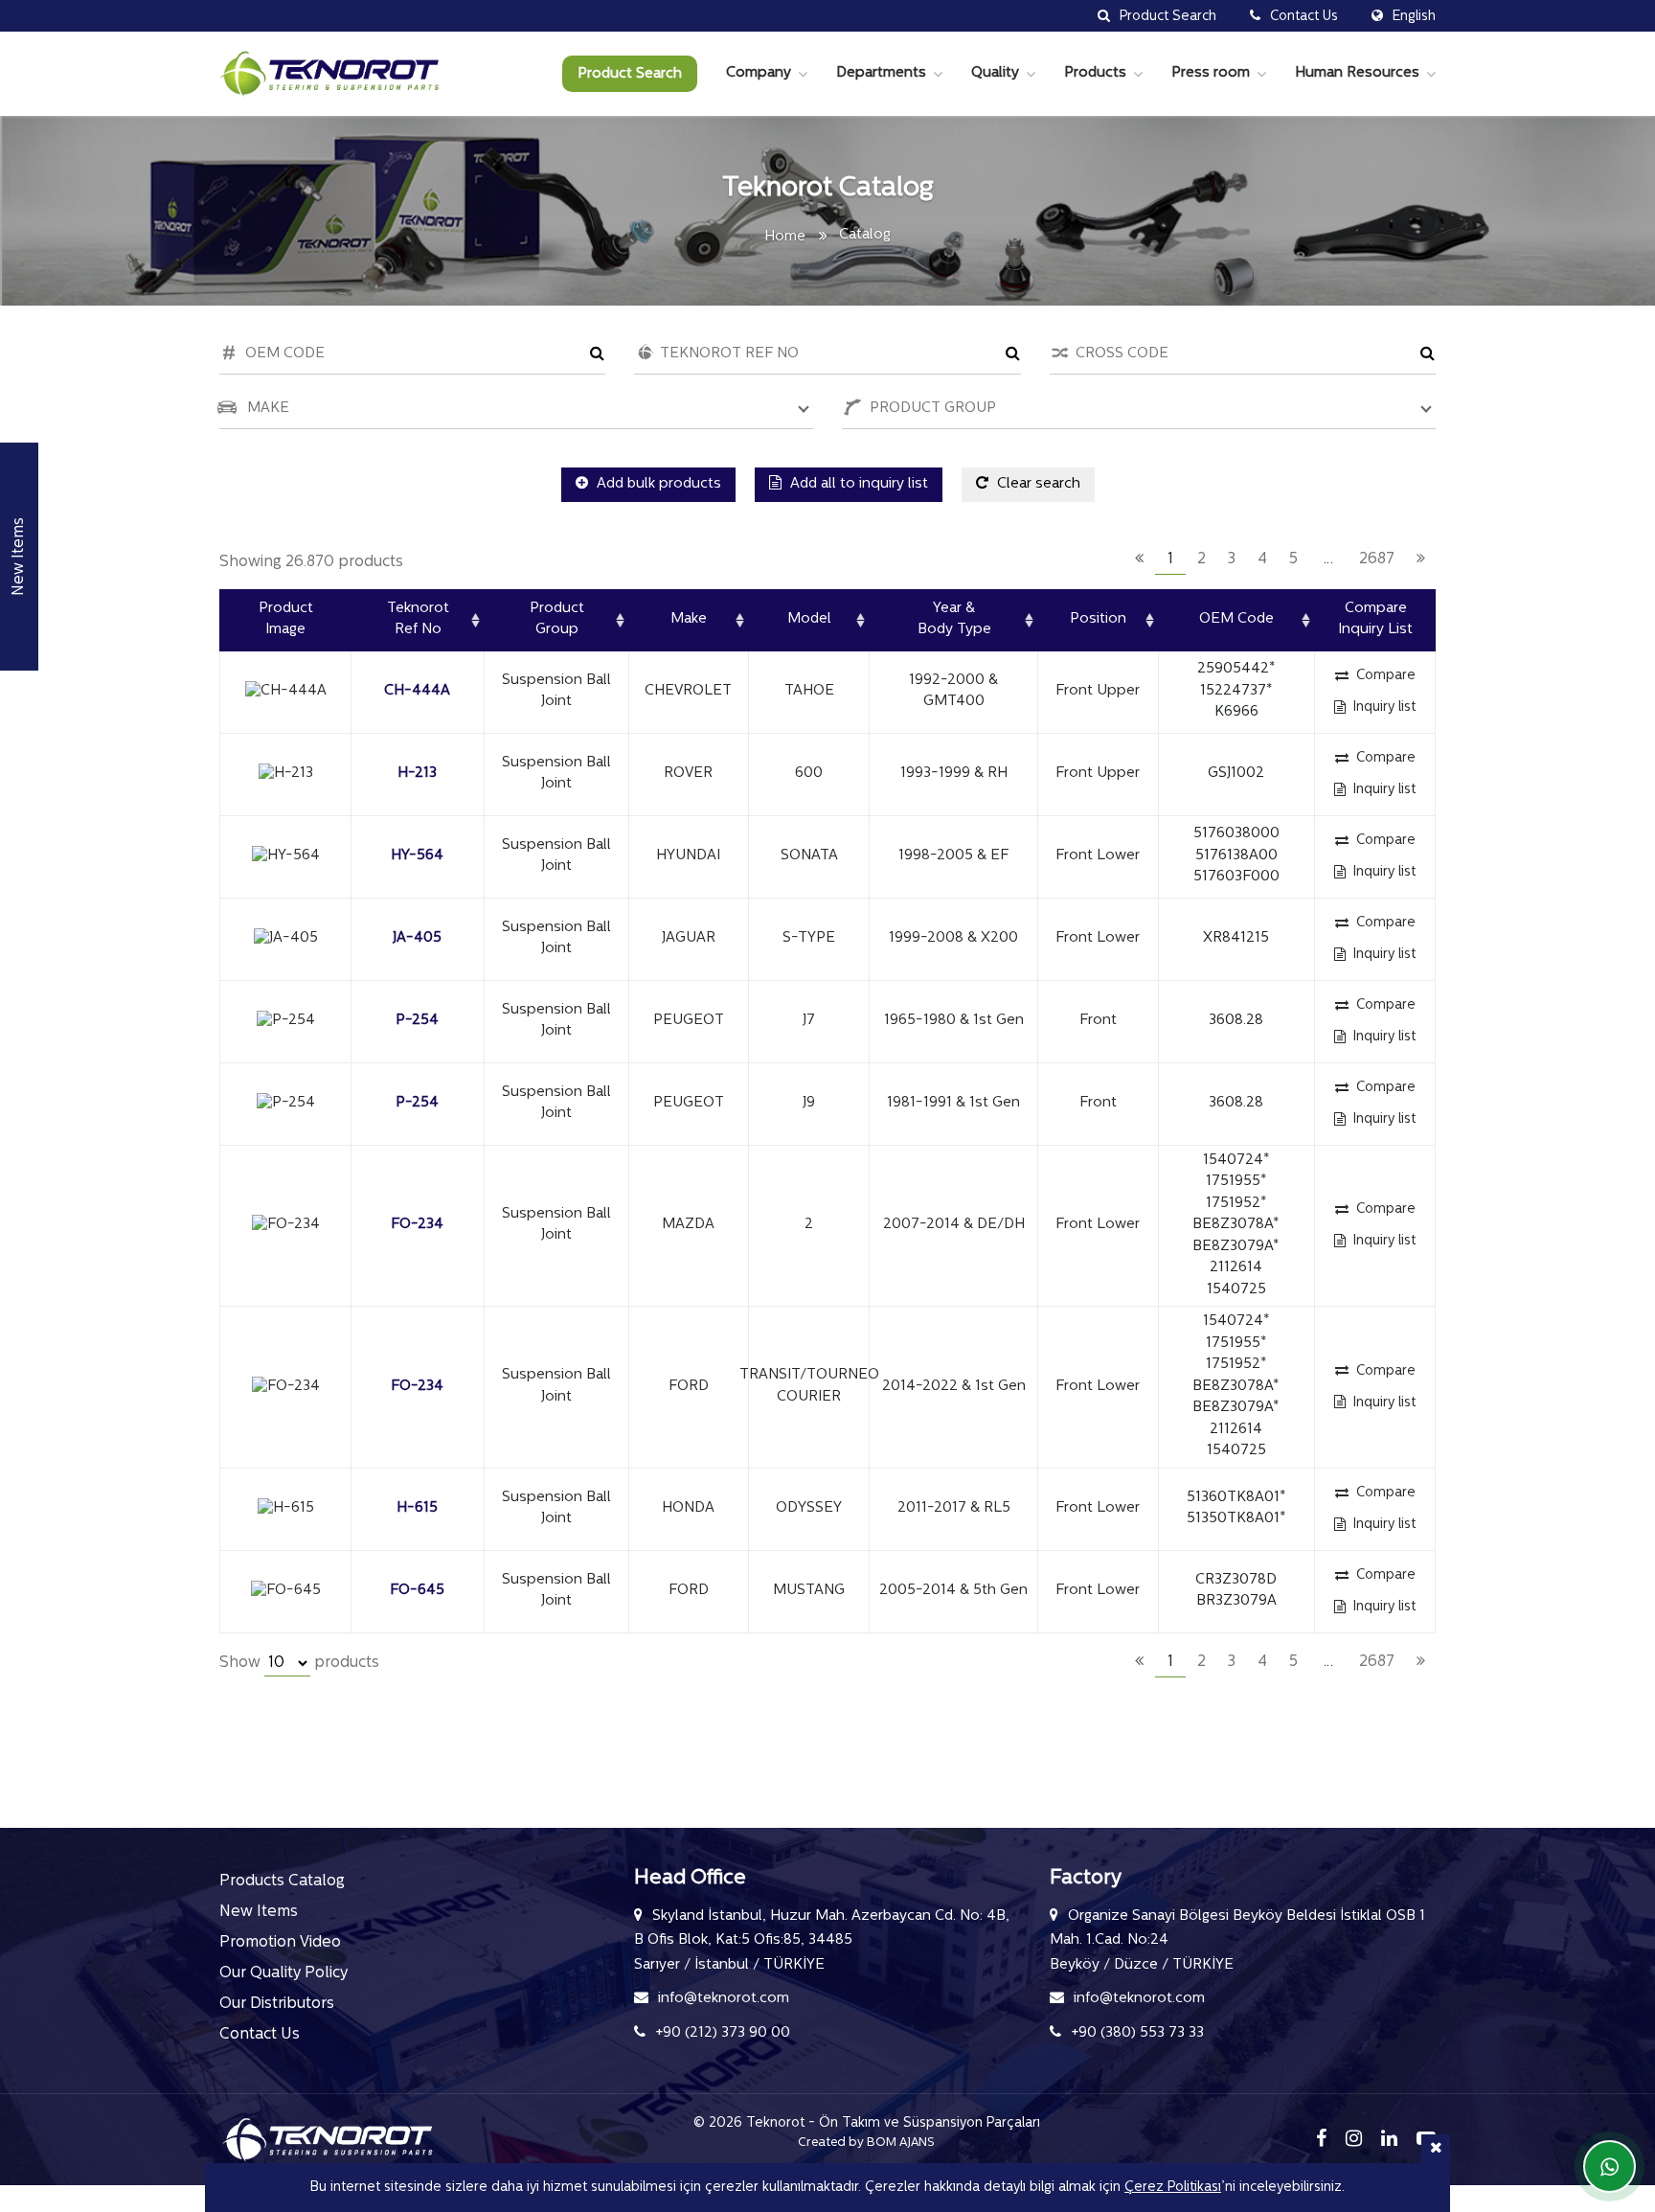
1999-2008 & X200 (953, 938)
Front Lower (1098, 856)
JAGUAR (689, 938)
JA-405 (417, 938)
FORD (689, 1387)
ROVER (688, 774)
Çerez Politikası (1173, 2188)
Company (759, 73)
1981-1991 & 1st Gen (953, 1103)
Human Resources (1357, 73)
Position (1098, 619)
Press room (1211, 73)
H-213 (417, 774)
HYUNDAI (688, 856)
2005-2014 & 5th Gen (953, 1591)
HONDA (688, 1508)
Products (1095, 73)
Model (809, 619)
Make (689, 619)
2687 (1377, 559)
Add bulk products (657, 484)
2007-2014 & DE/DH (954, 1225)
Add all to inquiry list (857, 484)
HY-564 (417, 856)
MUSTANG (809, 1591)
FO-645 (417, 1591)
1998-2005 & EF (953, 856)
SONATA (809, 856)
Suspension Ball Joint (556, 692)
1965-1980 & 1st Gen (954, 1021)
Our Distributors (277, 2004)
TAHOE (809, 691)
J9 (809, 1103)
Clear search (1037, 484)
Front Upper (1098, 691)
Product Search (630, 74)
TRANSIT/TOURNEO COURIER (809, 1386)
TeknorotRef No (418, 620)
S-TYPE (809, 938)
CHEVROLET (688, 691)
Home (785, 237)
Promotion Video (280, 1943)
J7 (809, 1021)
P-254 (417, 1021)
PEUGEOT (689, 1021)
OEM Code (1236, 619)
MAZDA (688, 1225)
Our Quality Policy (283, 1973)
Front (1098, 1021)
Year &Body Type (954, 620)
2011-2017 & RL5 (954, 1508)
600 (809, 774)
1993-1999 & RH (954, 774)
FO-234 (417, 1225)
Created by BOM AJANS (866, 2143)
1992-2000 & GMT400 (953, 692)
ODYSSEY (809, 1508)
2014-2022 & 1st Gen (954, 1387)
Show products (299, 1663)
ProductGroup (557, 620)
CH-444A (417, 691)
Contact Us (260, 2035)
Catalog (865, 235)
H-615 (417, 1508)
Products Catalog (282, 1881)
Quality (995, 73)
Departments (881, 73)
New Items (259, 1912)
